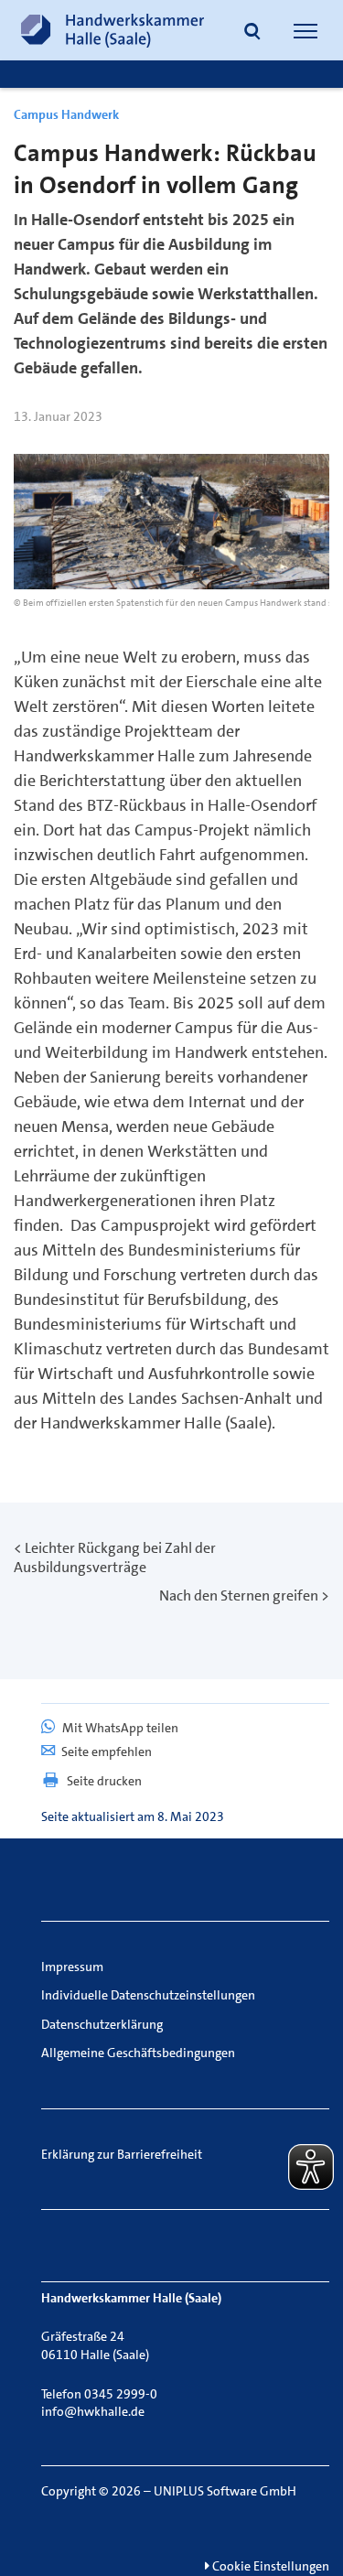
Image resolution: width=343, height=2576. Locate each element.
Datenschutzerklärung (102, 2024)
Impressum (72, 1967)
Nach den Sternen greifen (239, 1595)
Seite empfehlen (107, 1751)
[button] (252, 33)
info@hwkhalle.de (93, 2411)
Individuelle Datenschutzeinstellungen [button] (148, 1995)
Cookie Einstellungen (269, 2566)
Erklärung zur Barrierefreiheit (122, 2154)
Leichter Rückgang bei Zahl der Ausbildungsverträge (115, 1557)
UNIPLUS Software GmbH (225, 2491)
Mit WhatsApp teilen (119, 1728)
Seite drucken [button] (104, 1781)
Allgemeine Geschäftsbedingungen (138, 2053)
